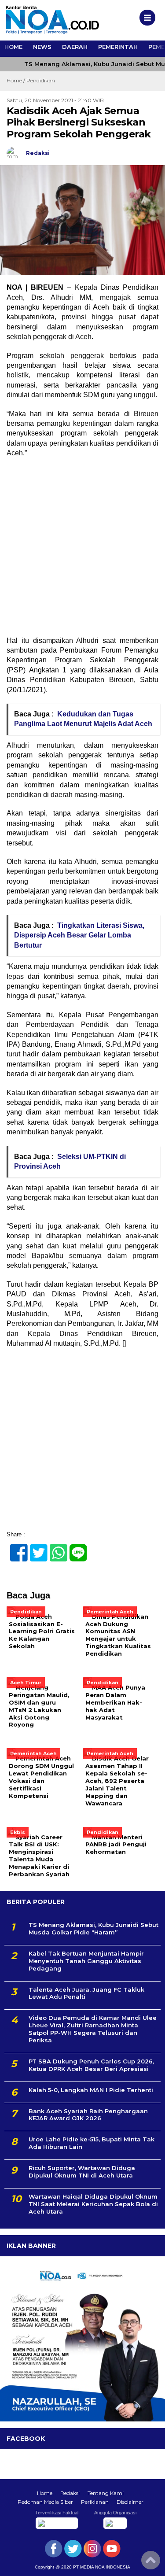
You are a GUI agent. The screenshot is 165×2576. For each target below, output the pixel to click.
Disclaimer (130, 2502)
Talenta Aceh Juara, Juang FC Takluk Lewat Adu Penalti (86, 1993)
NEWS (42, 47)
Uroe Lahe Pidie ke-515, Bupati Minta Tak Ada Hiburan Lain (92, 2143)
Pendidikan (41, 80)
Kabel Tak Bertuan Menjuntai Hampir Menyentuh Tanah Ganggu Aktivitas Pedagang (86, 1961)
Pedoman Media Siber (45, 2502)
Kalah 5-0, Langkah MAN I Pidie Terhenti (91, 2090)
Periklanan (95, 2502)
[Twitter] (35, 1548)
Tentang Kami (106, 2493)
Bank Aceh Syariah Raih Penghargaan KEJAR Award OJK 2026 (88, 2115)
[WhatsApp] (55, 1548)
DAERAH (75, 47)
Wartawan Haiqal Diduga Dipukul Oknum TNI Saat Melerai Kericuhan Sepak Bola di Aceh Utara (93, 2204)
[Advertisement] (82, 550)
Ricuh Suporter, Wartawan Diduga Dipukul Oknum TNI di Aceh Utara (82, 2172)
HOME (13, 47)
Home (45, 2493)
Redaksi (70, 2493)
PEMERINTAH (118, 47)
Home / (16, 80)
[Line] (75, 1548)
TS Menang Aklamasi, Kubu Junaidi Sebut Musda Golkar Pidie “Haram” (93, 1928)
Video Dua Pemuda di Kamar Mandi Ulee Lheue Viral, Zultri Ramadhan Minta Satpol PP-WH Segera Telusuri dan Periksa (93, 2029)
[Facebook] (15, 1548)
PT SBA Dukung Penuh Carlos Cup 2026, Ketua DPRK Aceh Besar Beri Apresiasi (91, 2065)
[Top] (151, 2563)
